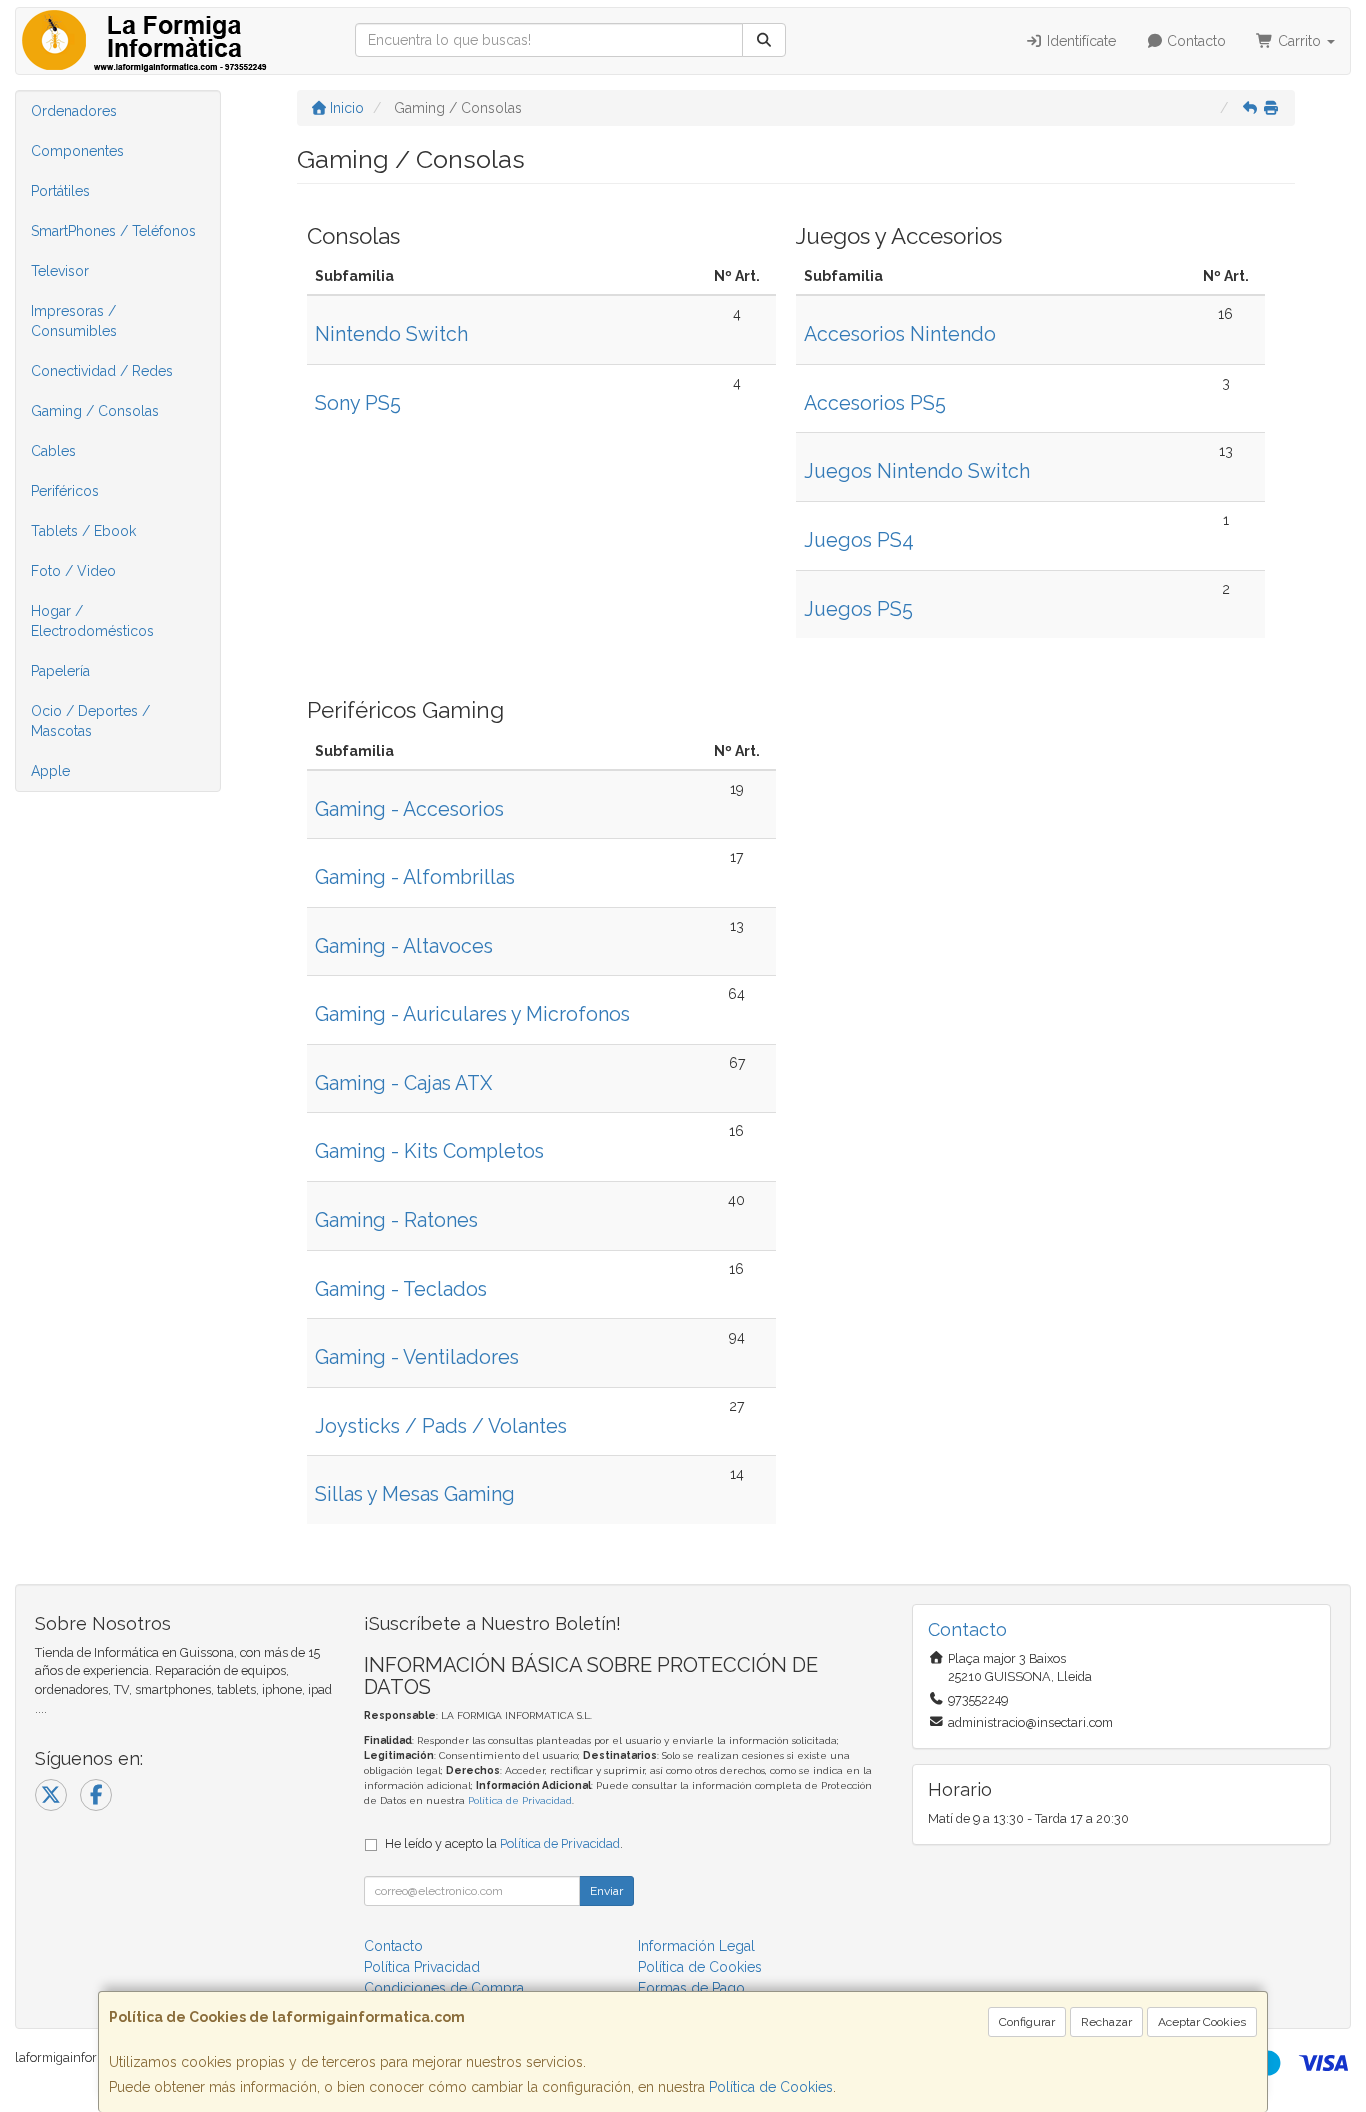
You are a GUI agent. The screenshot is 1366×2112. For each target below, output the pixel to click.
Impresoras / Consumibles (74, 321)
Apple (50, 771)
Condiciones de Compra (444, 1988)
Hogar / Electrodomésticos (92, 621)
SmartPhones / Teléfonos (113, 231)
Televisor (60, 271)
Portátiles (60, 191)
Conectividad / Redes (102, 371)
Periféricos (65, 491)
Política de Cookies (771, 2087)
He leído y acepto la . (504, 1843)
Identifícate (1079, 41)
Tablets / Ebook (83, 531)
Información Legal (696, 1946)
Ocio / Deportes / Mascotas (90, 721)
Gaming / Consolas (95, 411)
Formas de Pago (691, 1988)
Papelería (60, 671)
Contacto (1194, 41)
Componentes (77, 151)
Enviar (606, 1891)
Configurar (1027, 2022)
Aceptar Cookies (1202, 2022)
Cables (53, 451)
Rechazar (1106, 2022)
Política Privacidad (422, 1967)
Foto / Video (73, 571)
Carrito (1299, 41)
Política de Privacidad (520, 1800)
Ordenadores (74, 111)
